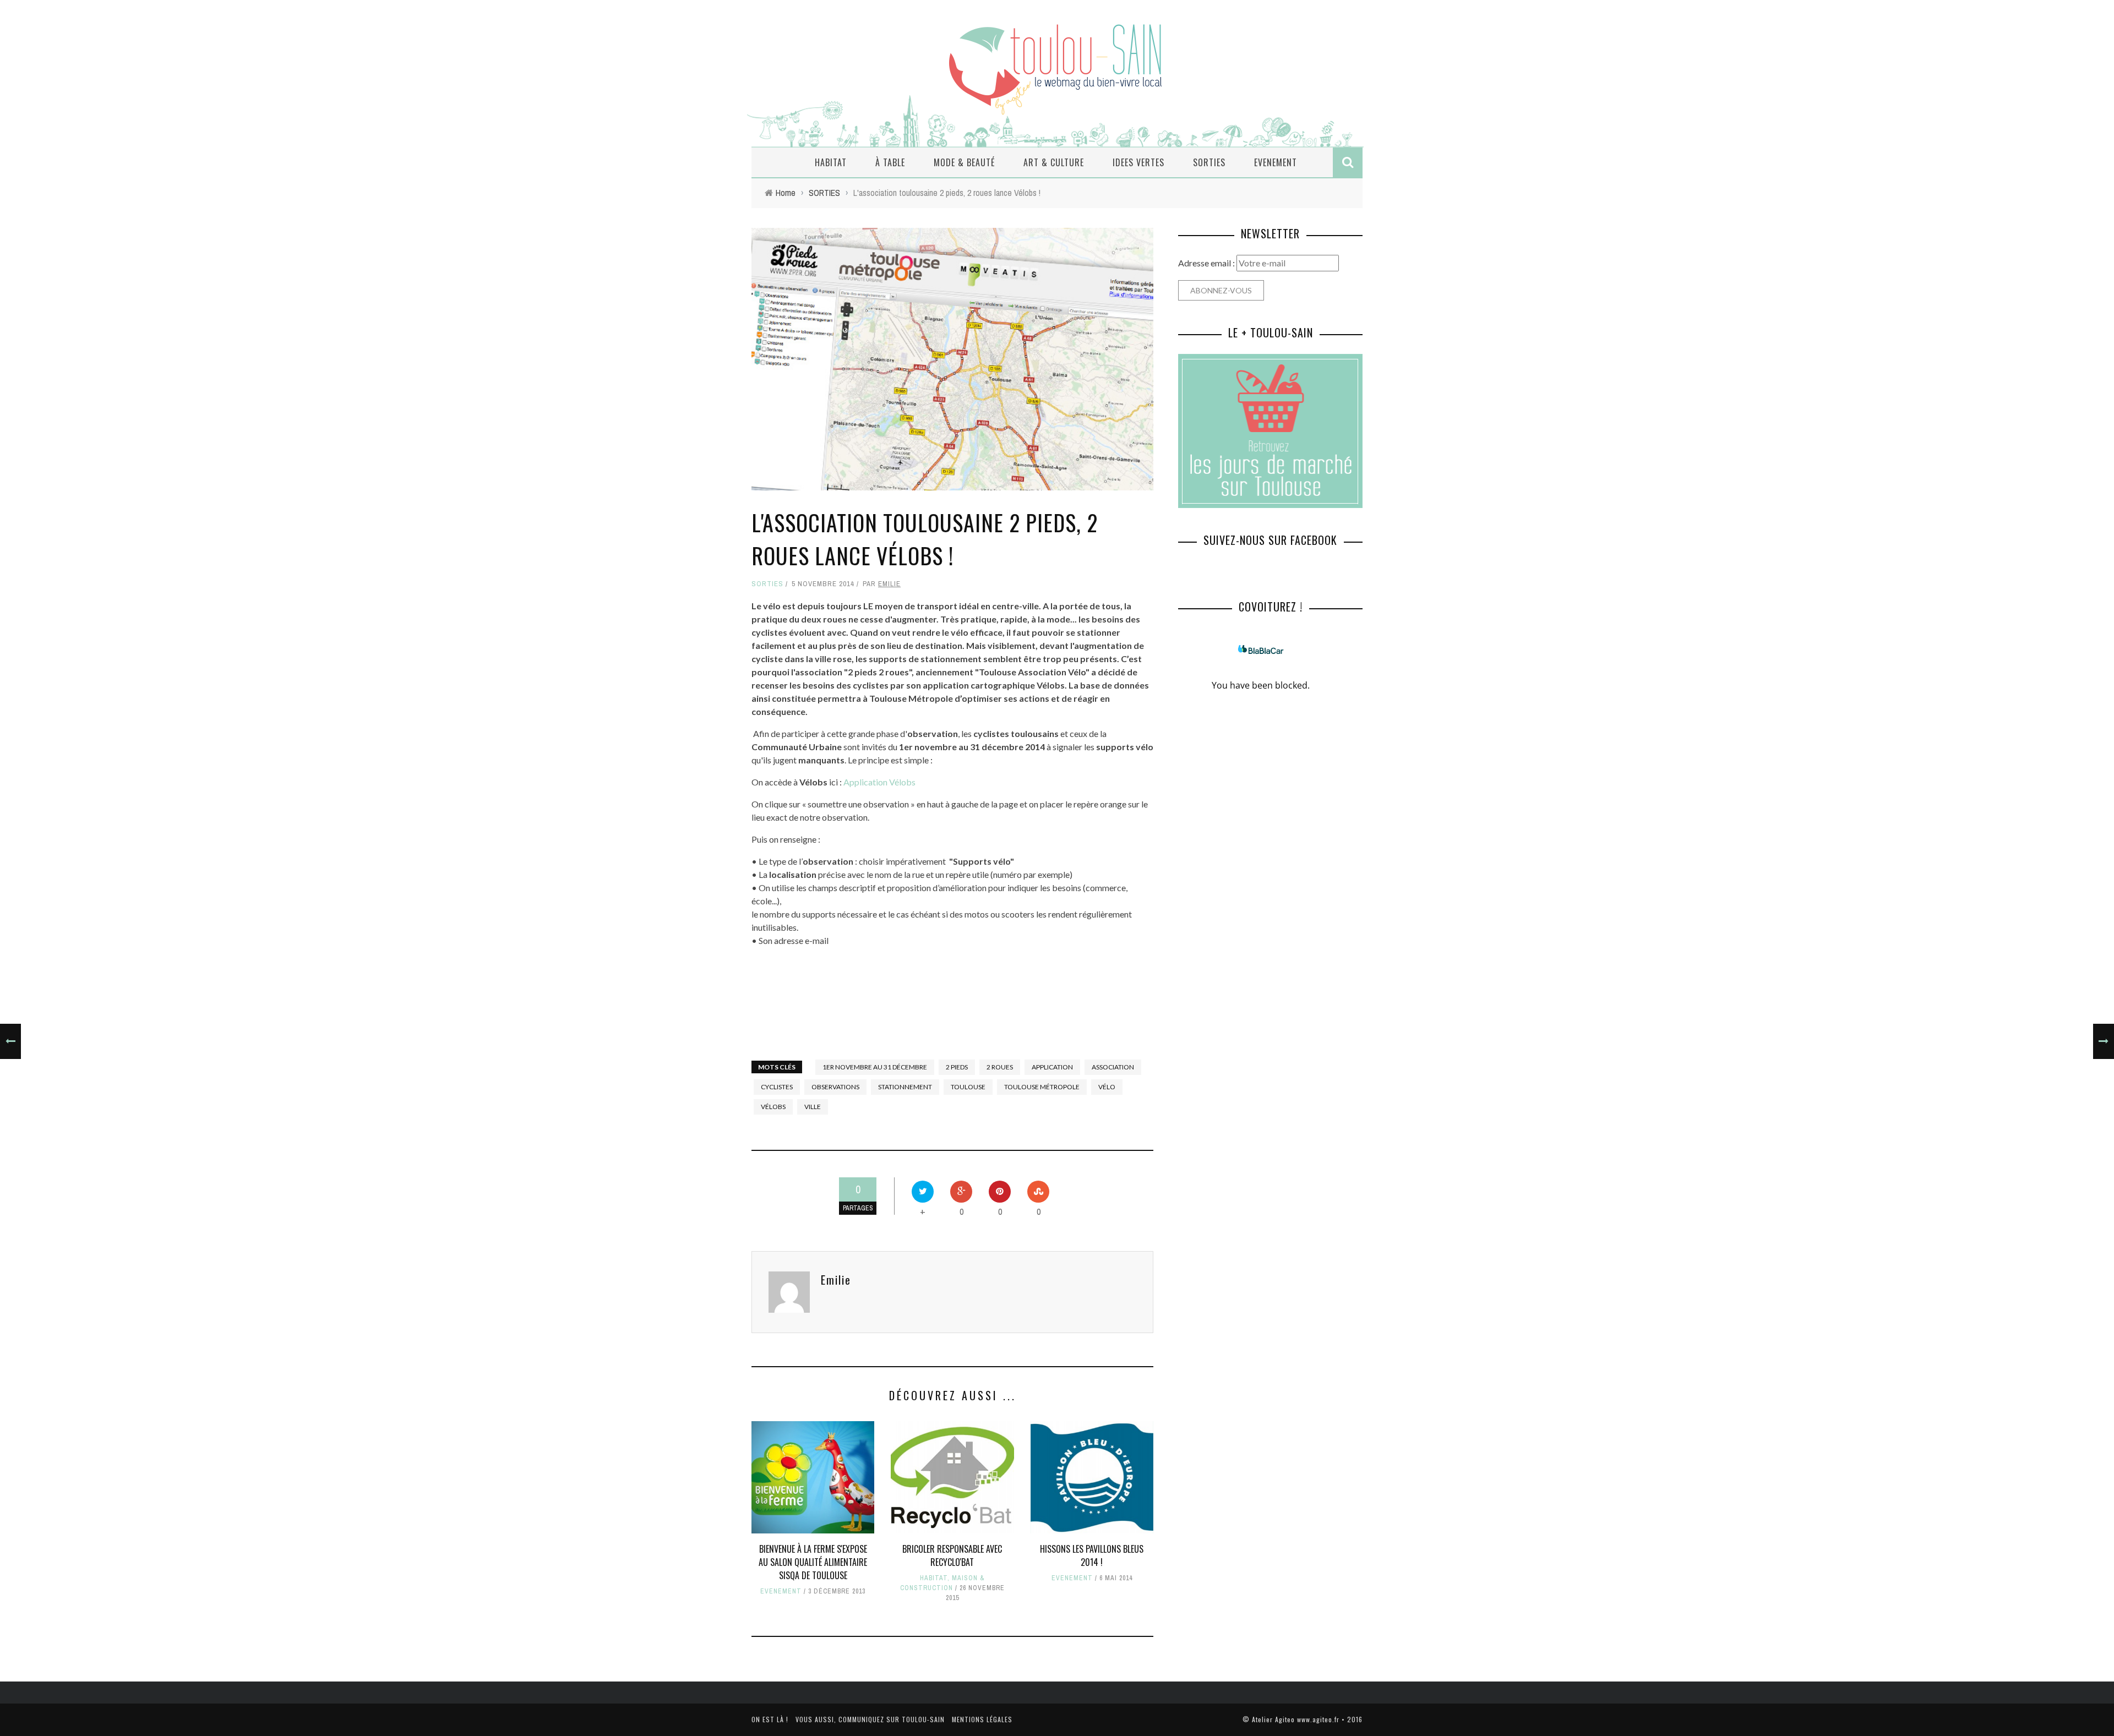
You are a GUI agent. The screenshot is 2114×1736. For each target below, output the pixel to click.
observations (835, 1087)
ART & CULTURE (1054, 162)
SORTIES (1209, 162)
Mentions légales (982, 1719)
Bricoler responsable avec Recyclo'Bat (952, 1555)
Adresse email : (1207, 263)
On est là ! (770, 1719)
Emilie (889, 584)
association (1113, 1067)
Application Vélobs (879, 782)
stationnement (905, 1087)
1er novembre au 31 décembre (875, 1067)
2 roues (1000, 1067)
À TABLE (890, 162)
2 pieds (957, 1067)
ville (813, 1107)
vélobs (773, 1107)
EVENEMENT (1276, 162)
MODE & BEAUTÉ (964, 162)
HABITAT (831, 162)
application (1052, 1067)
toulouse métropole (1042, 1087)
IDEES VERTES (1138, 162)
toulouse (968, 1087)
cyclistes (777, 1087)
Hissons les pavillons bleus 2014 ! (1092, 1555)
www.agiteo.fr (1318, 1719)
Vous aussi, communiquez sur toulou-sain (870, 1719)
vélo (1107, 1087)
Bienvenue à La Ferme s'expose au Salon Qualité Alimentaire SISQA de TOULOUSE (813, 1562)
